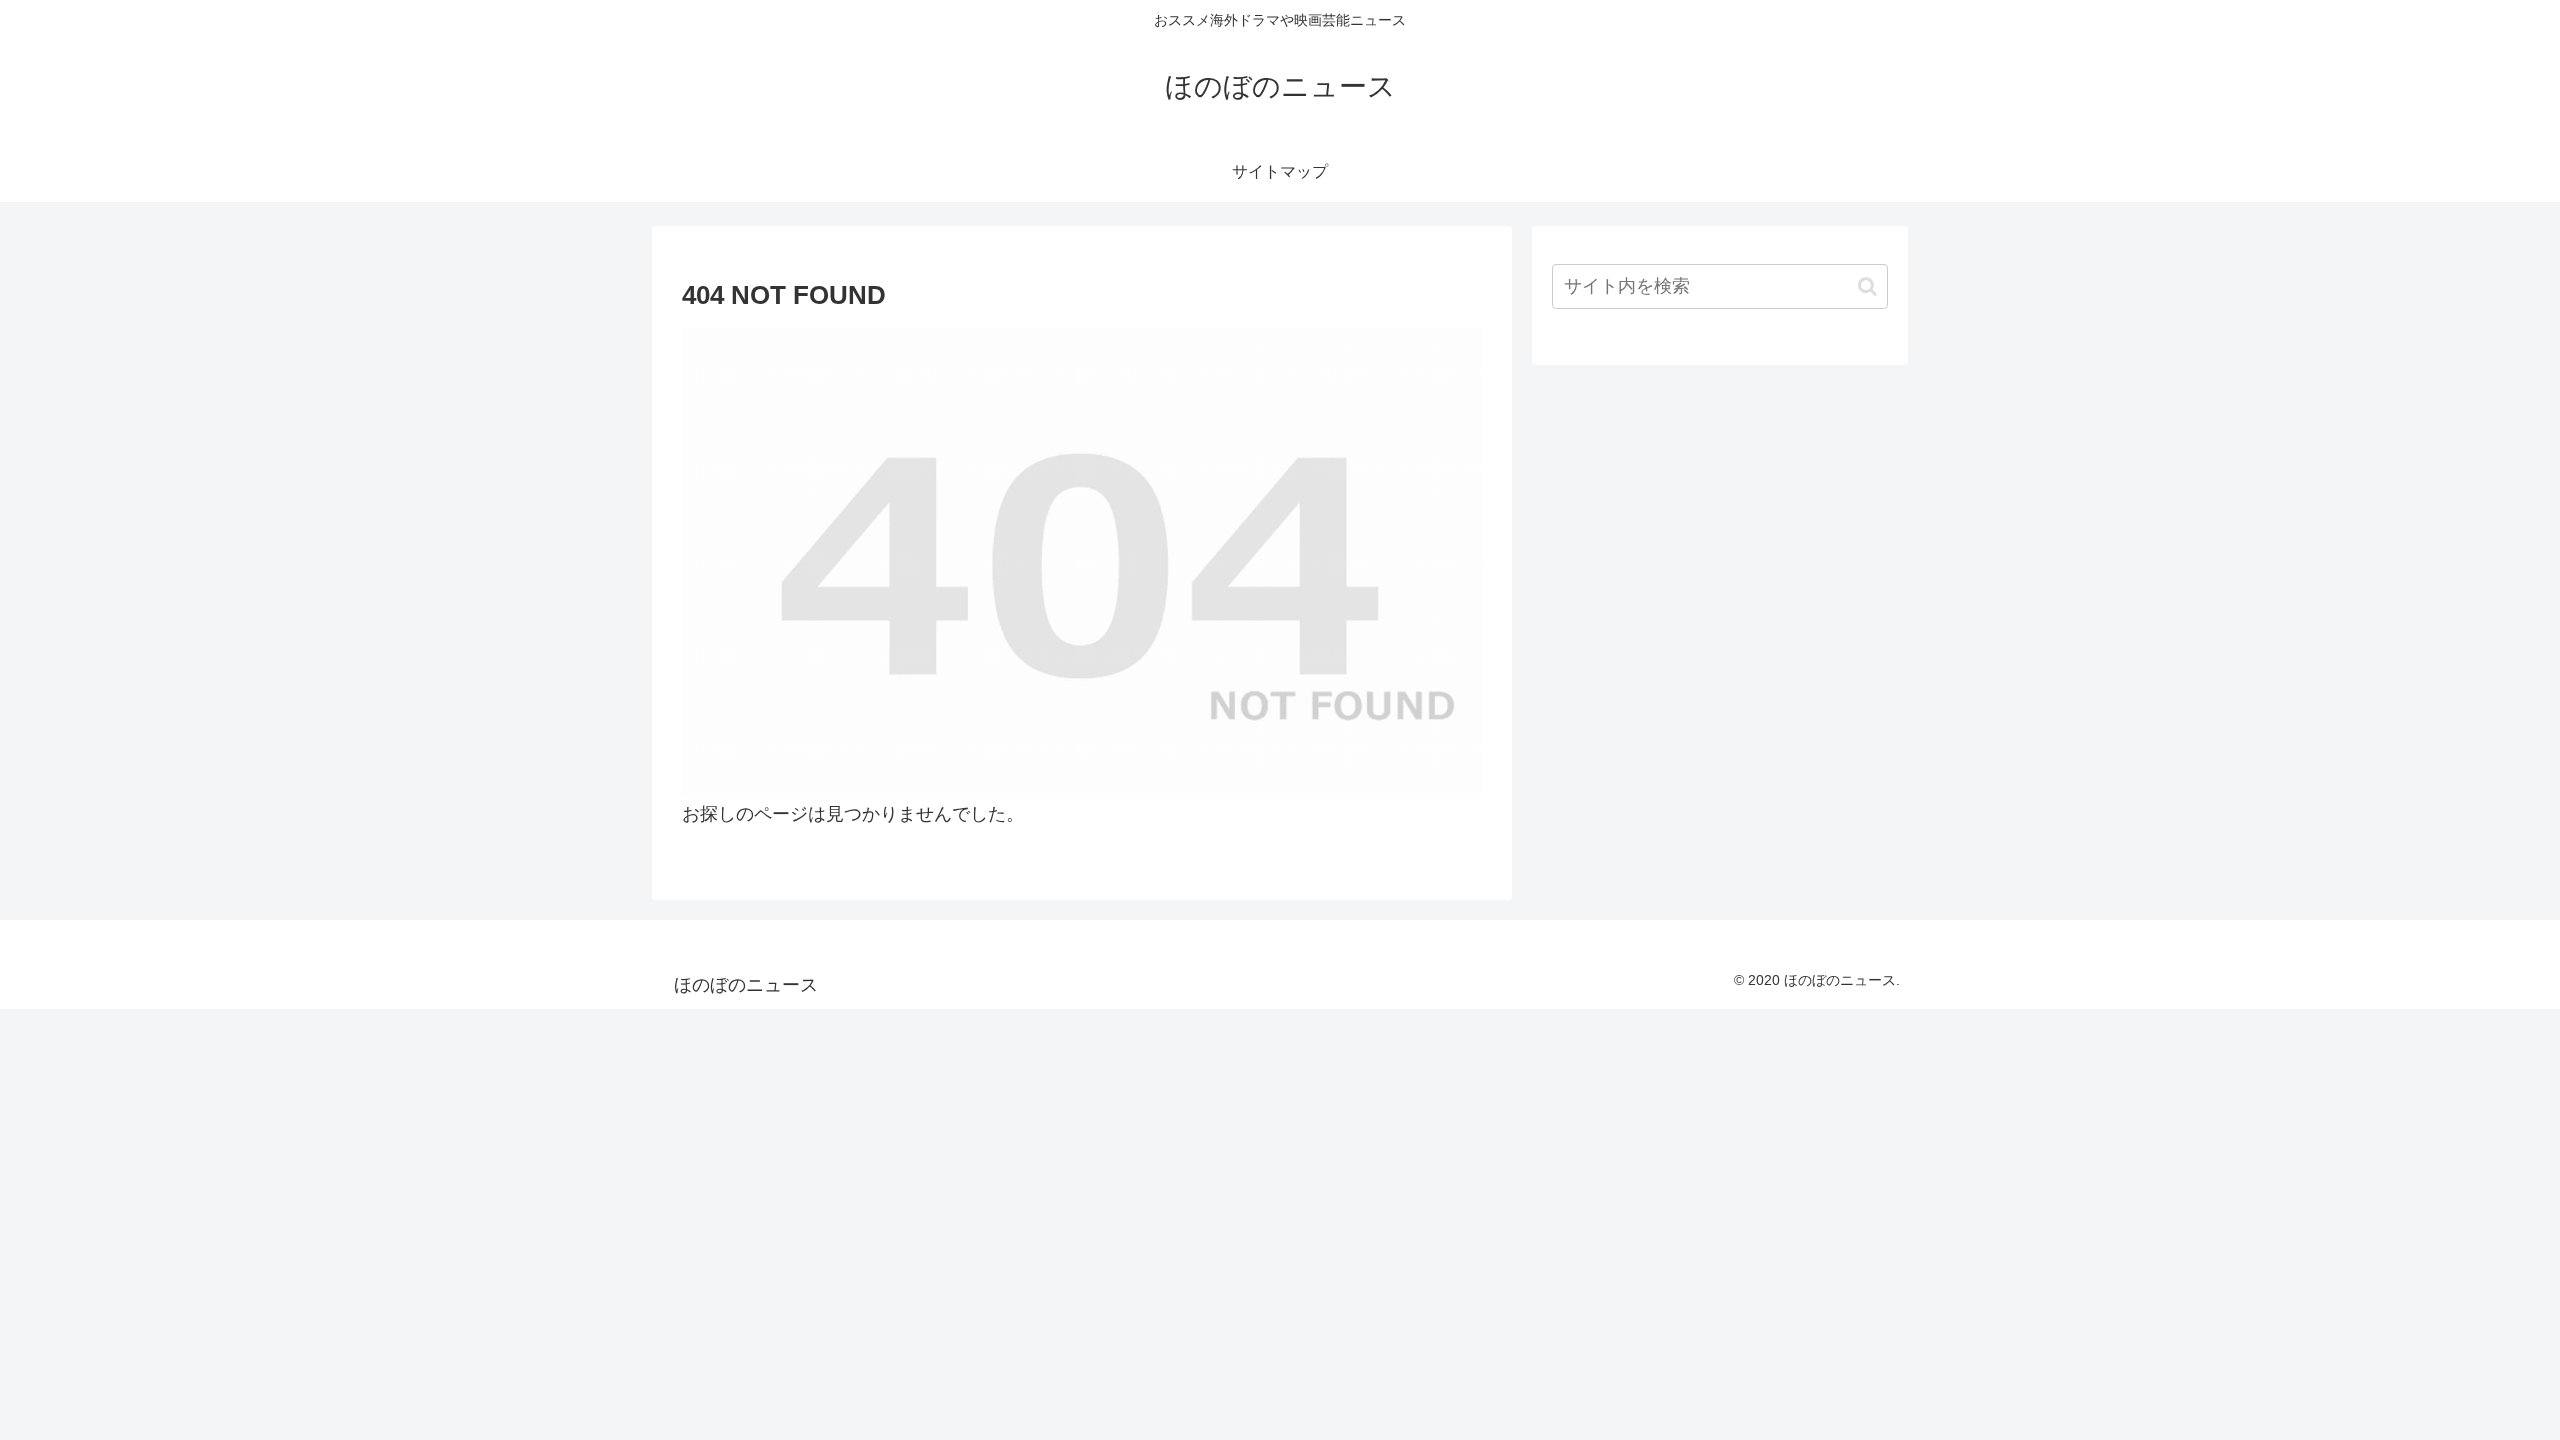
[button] (1867, 286)
